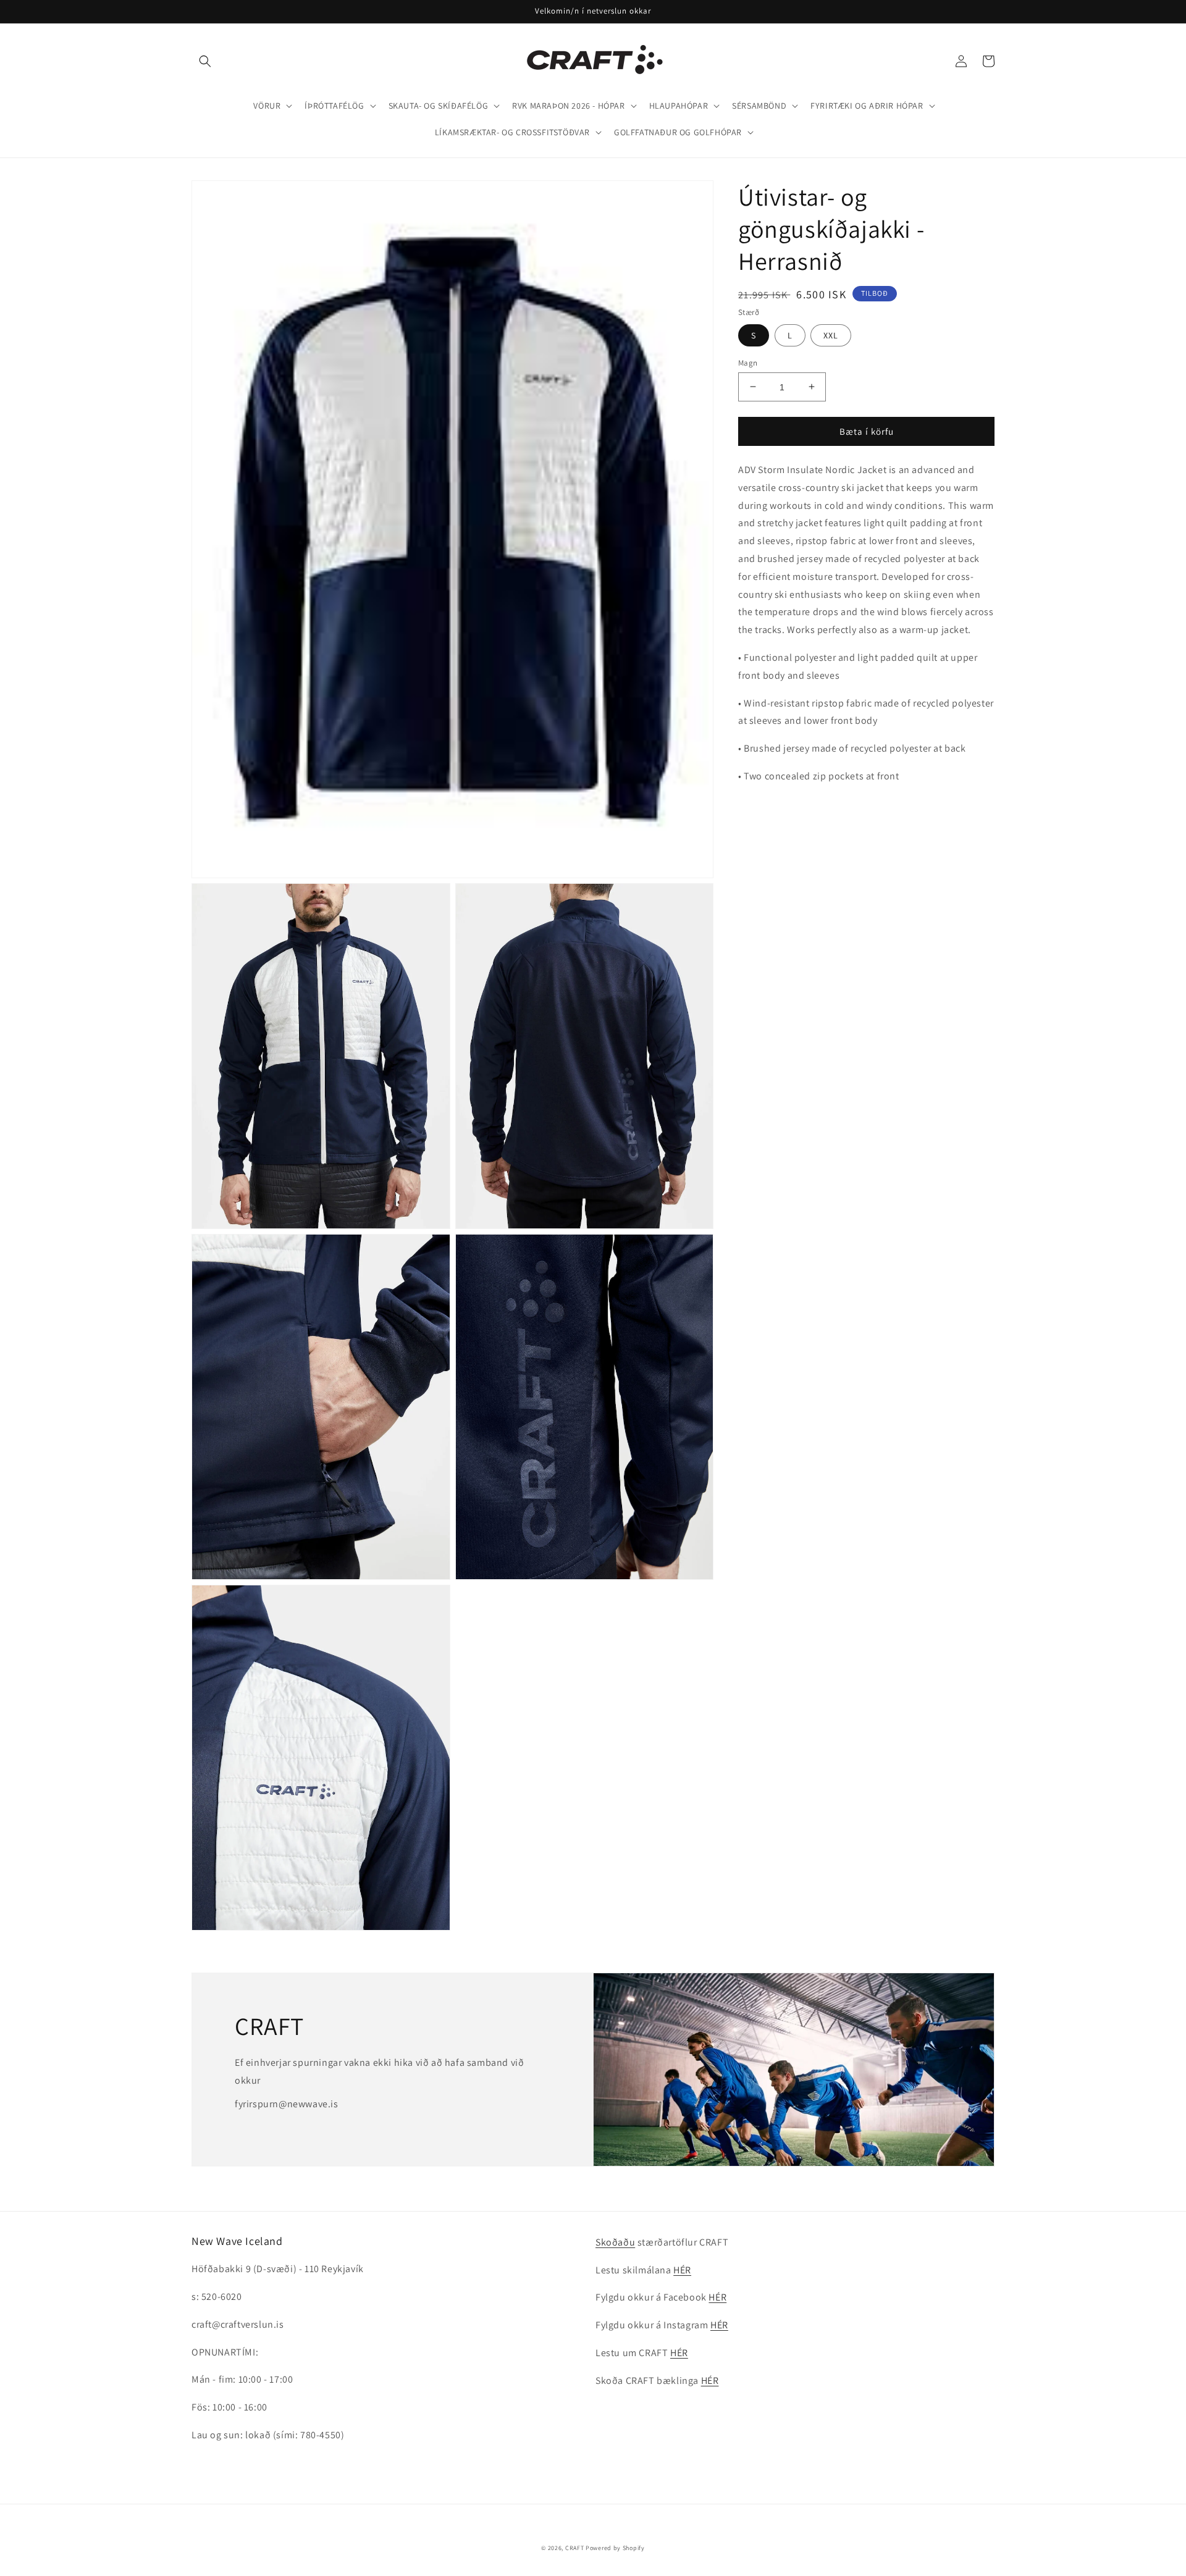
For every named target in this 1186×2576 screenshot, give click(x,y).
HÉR (682, 2270)
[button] (205, 61)
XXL (831, 335)
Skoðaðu (615, 2242)
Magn (748, 362)
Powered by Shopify (615, 2548)
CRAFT (575, 2548)
